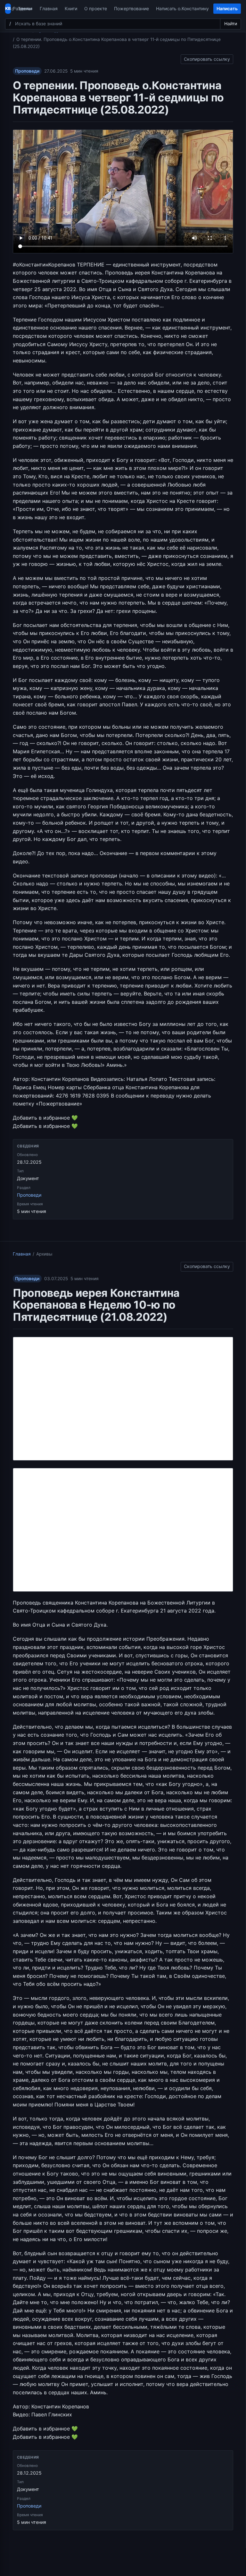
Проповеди (27, 71)
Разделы (22, 8)
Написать (227, 8)
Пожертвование (131, 8)
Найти (231, 24)
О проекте (96, 8)
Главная (49, 8)
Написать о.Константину (182, 8)
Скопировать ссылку (207, 58)
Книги (71, 8)
